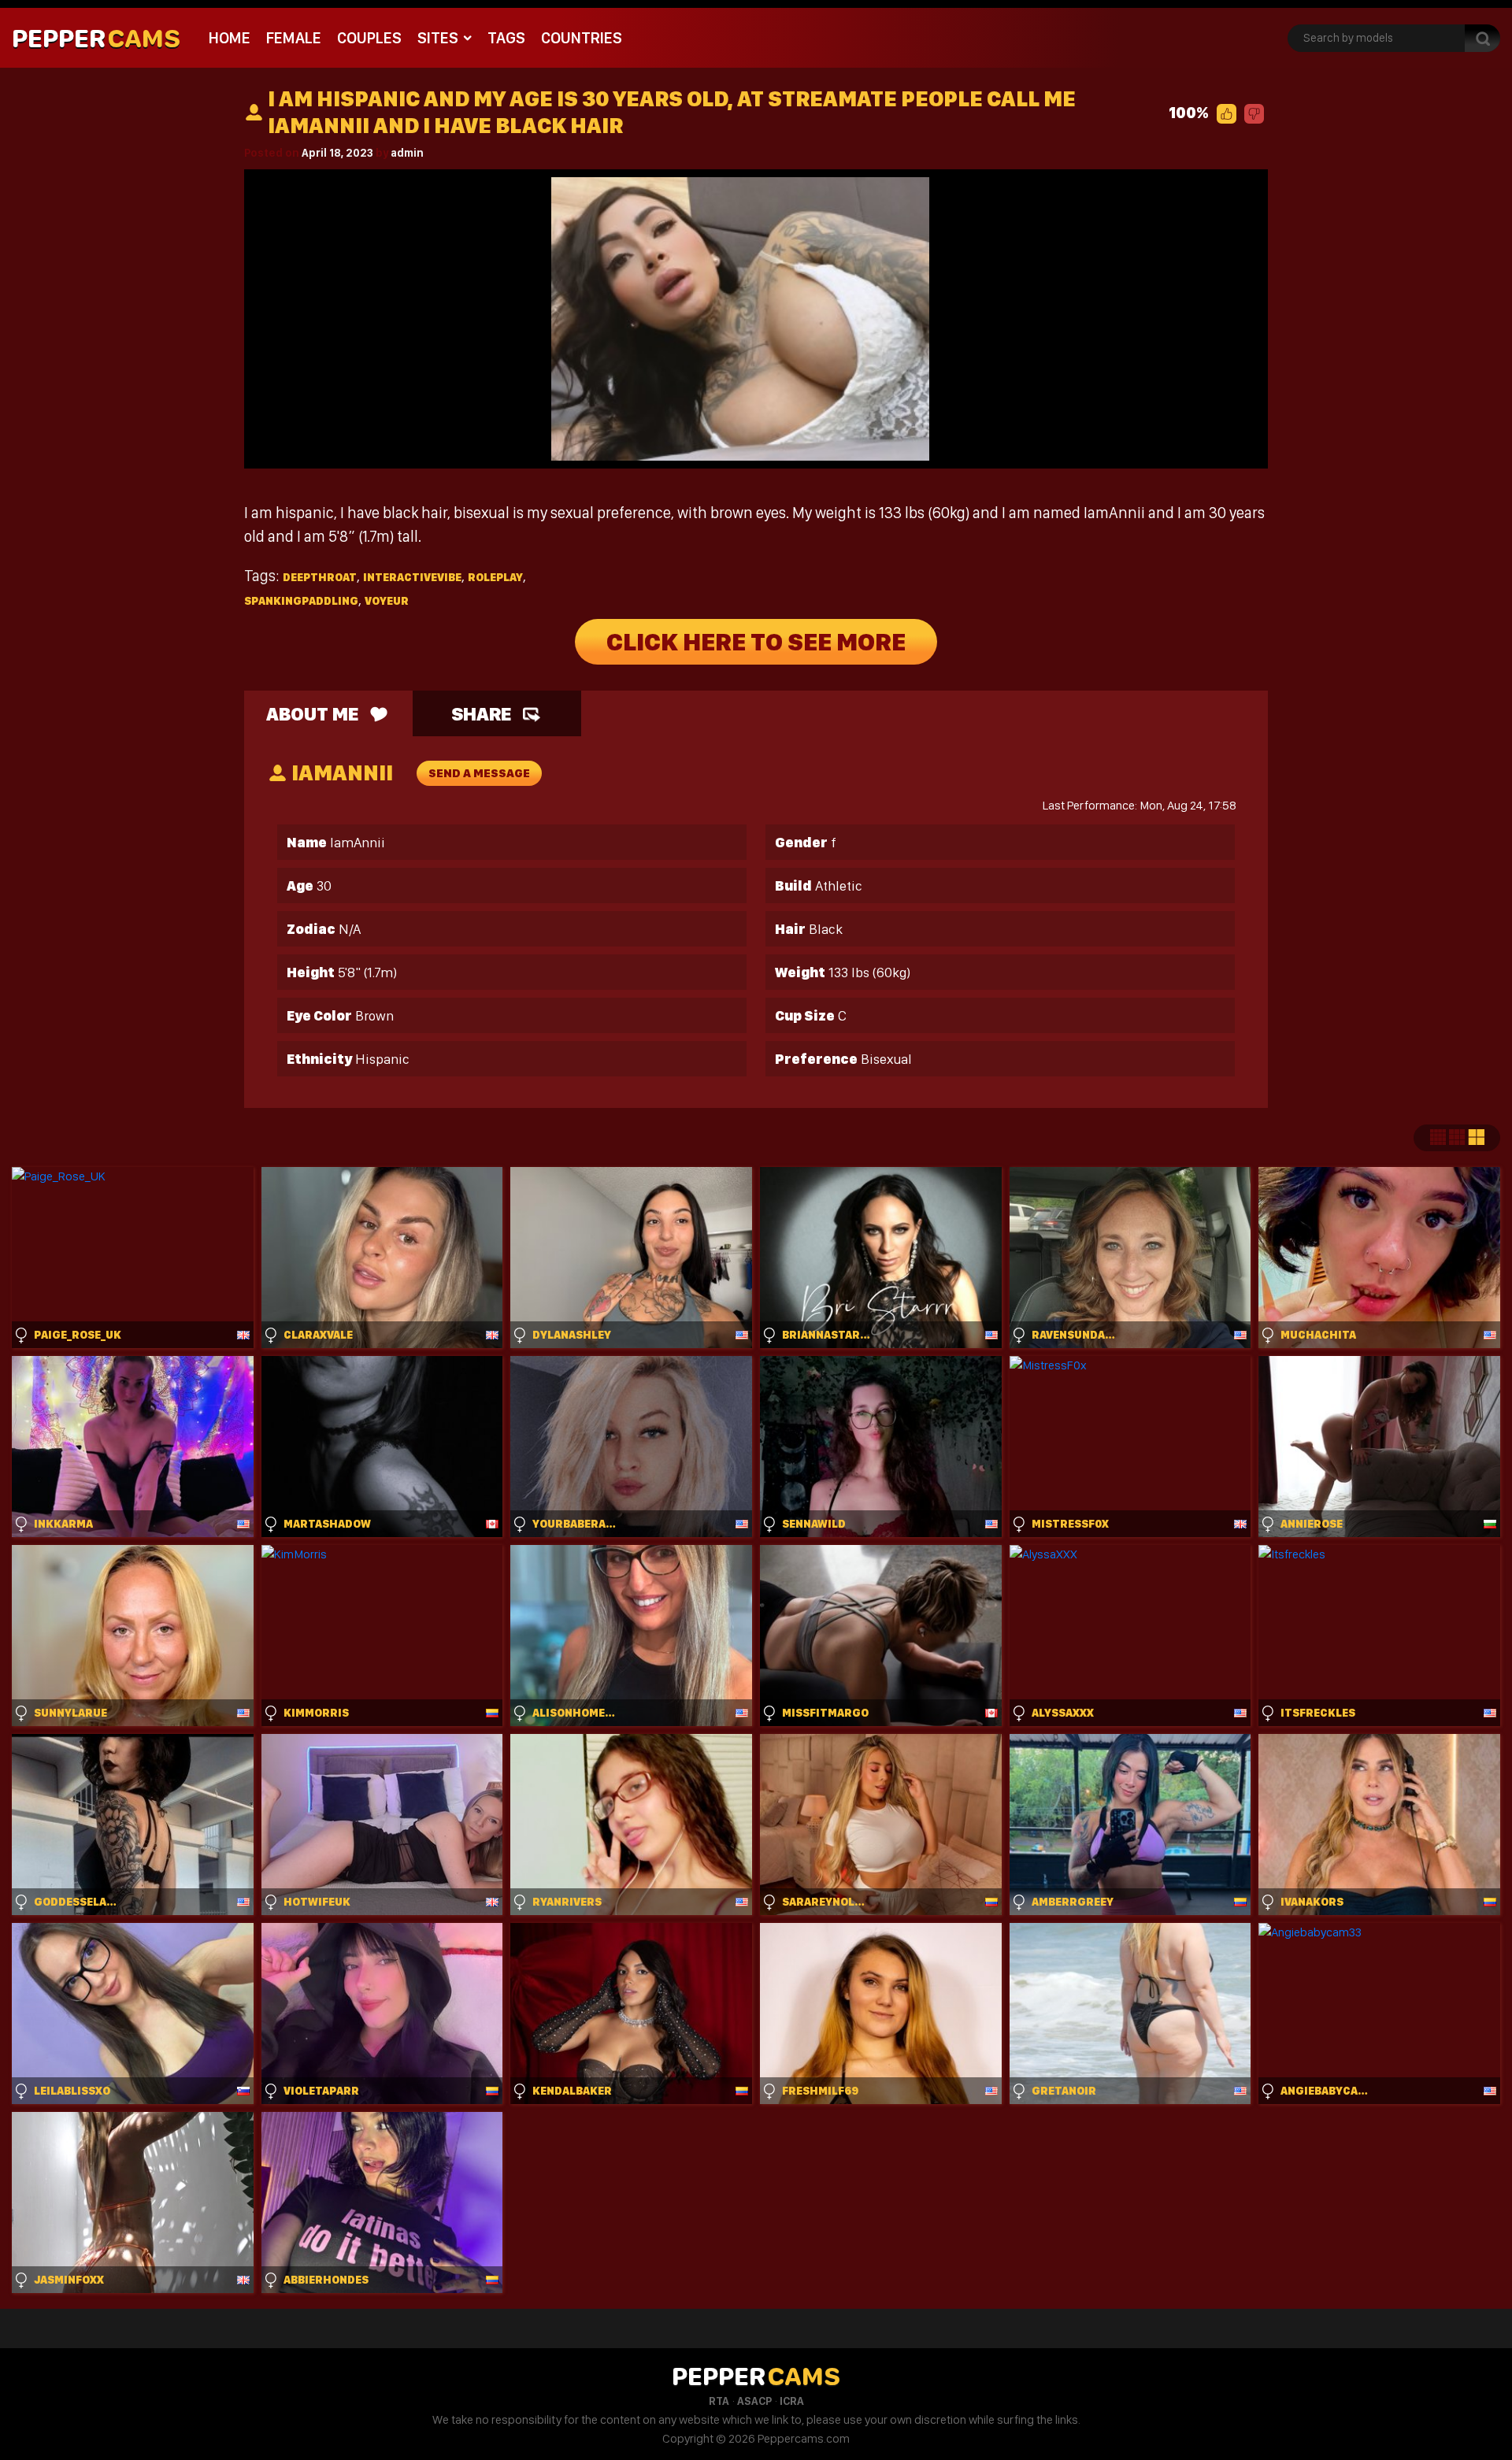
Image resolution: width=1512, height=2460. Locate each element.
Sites (438, 38)
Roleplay (495, 577)
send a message (479, 773)
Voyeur (387, 601)
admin (407, 153)
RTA (719, 2401)
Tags (506, 38)
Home (230, 38)
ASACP (754, 2401)
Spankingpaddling (301, 601)
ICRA (792, 2401)
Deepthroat (320, 577)
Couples (369, 38)
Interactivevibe (412, 577)
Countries (582, 38)
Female (294, 38)
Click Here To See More (756, 642)
